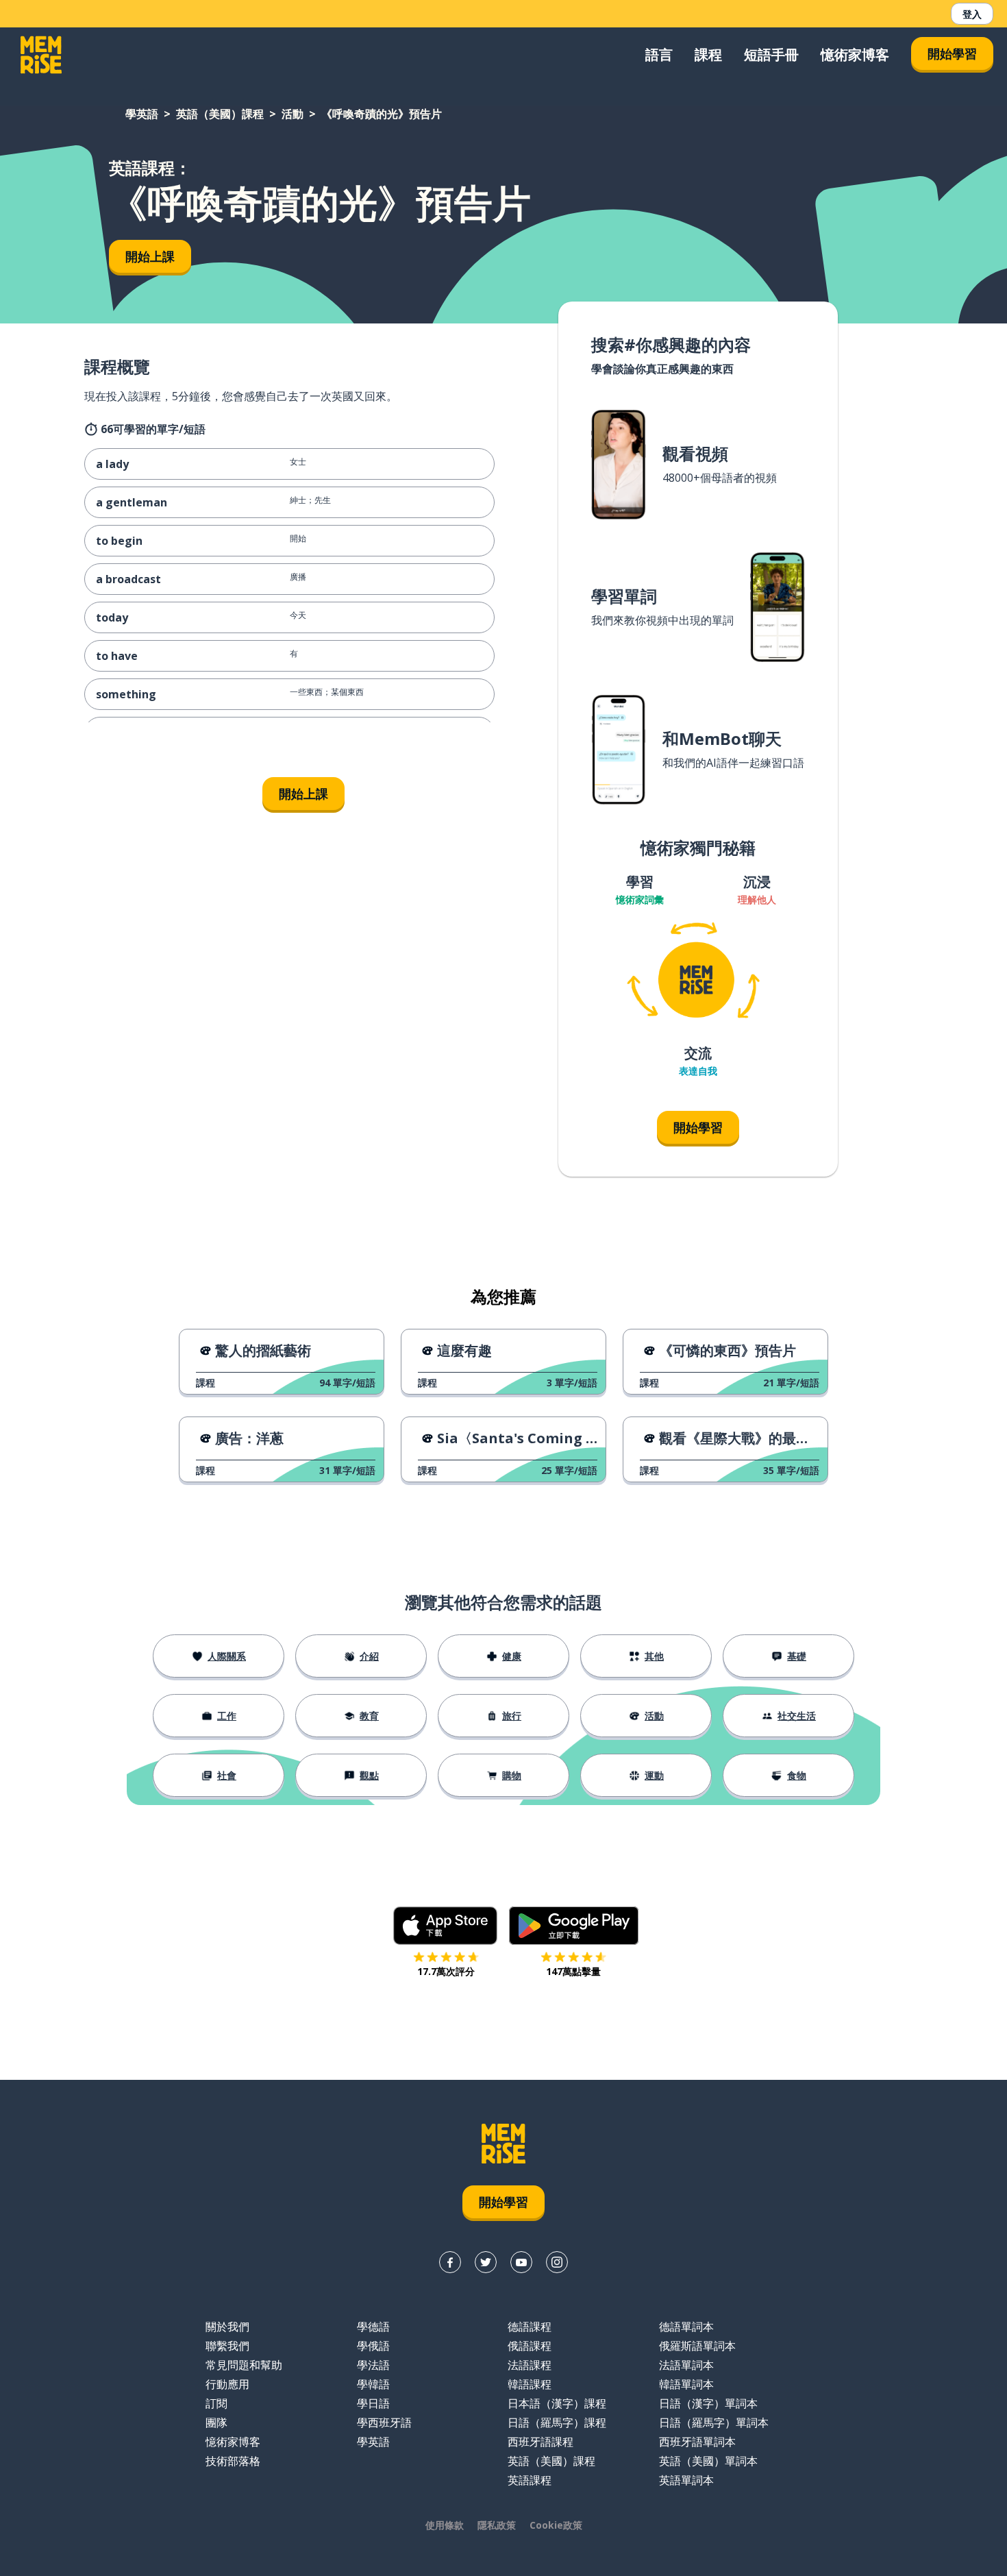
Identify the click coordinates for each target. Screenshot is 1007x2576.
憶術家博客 (855, 54)
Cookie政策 (556, 2525)
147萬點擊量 (573, 1971)
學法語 (373, 2365)
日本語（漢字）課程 (557, 2403)
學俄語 (373, 2346)
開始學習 (952, 53)
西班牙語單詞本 (697, 2442)
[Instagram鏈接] (557, 2262)
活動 (293, 114)
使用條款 (445, 2525)
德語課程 (530, 2327)
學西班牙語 (384, 2422)
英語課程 (530, 2480)
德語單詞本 (686, 2327)
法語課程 (530, 2365)
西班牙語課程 (540, 2442)
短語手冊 (771, 54)
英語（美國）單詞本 (708, 2461)
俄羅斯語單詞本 (697, 2346)
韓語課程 (530, 2384)
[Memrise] (41, 55)
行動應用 (227, 2384)
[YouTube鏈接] (521, 2262)
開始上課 (150, 256)
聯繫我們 (227, 2346)
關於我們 (227, 2327)
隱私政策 (497, 2525)
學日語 (373, 2403)
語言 (659, 54)
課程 (708, 54)
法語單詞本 (686, 2365)
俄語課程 (530, 2346)
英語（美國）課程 (220, 114)
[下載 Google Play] (574, 1926)
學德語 (373, 2327)
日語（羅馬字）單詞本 (714, 2422)
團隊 (216, 2422)
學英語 (142, 114)
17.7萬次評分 (446, 1971)
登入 (972, 14)
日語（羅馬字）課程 (557, 2422)
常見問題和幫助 (244, 2365)
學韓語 (373, 2384)
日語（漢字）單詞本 (708, 2403)
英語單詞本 (686, 2480)
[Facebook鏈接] (450, 2262)
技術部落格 (233, 2461)
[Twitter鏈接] (486, 2262)
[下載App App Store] (446, 1926)
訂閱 (216, 2403)
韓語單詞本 (686, 2384)
